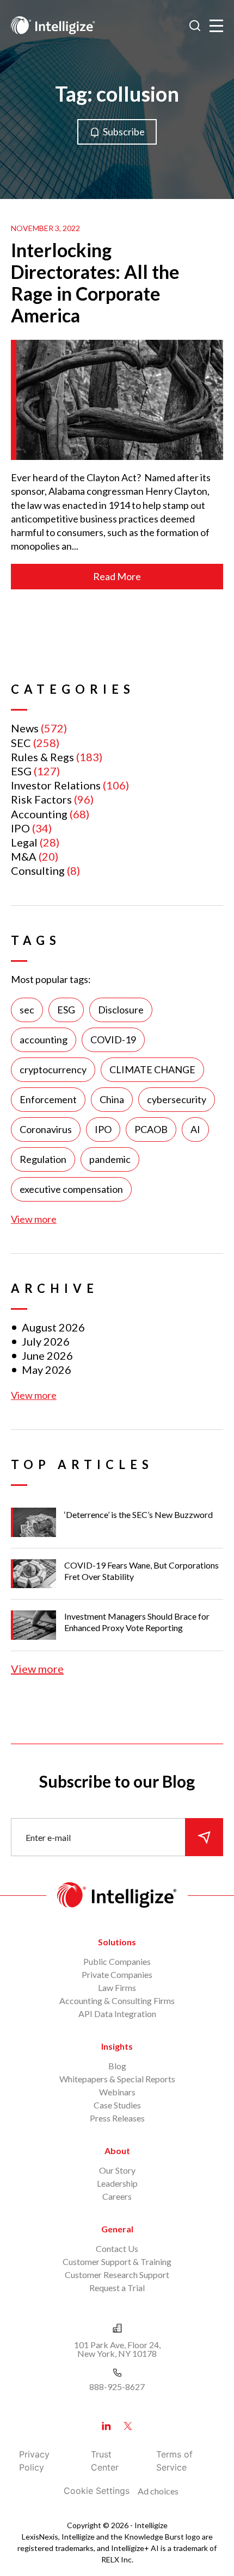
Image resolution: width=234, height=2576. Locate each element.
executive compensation (71, 1189)
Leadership (117, 2183)
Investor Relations (56, 785)
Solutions (117, 1942)
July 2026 (46, 1341)
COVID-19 (113, 1040)
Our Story (117, 2170)
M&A (24, 856)
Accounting (39, 814)
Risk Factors (41, 799)
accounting (44, 1040)
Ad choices (158, 2491)
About (117, 2151)
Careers (117, 2196)
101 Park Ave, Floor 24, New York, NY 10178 (117, 2349)
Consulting (38, 870)
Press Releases (117, 2118)
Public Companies (117, 1961)
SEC (21, 743)
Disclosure (121, 1010)
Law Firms (117, 1987)
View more (34, 1219)
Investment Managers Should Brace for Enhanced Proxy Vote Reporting (137, 1622)
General (117, 2229)
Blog (117, 2066)
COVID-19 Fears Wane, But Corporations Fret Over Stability (141, 1571)
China (112, 1099)
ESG (21, 771)
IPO (20, 828)
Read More (117, 576)
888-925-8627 (117, 2387)
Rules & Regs (42, 757)
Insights (117, 2046)
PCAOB (151, 1129)
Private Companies (117, 1974)
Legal (24, 842)
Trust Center (105, 2461)
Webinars (117, 2092)
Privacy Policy (34, 2461)
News (25, 728)
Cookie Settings (97, 2491)
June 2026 (47, 1355)
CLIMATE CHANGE (152, 1069)
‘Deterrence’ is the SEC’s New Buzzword (138, 1514)
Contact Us (117, 2248)
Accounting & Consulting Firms (117, 2001)
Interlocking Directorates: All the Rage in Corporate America (95, 282)
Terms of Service (174, 2461)
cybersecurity (177, 1099)
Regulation (43, 1159)
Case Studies (117, 2105)
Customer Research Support (117, 2275)
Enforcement (48, 1099)
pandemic (110, 1159)
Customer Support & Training (117, 2261)
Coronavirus (46, 1129)
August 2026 (53, 1327)
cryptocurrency (53, 1069)
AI (195, 1129)
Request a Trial (117, 2288)
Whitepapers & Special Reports (117, 2079)
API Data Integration (117, 2014)
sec (27, 1010)
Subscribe (124, 132)
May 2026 (47, 1370)
